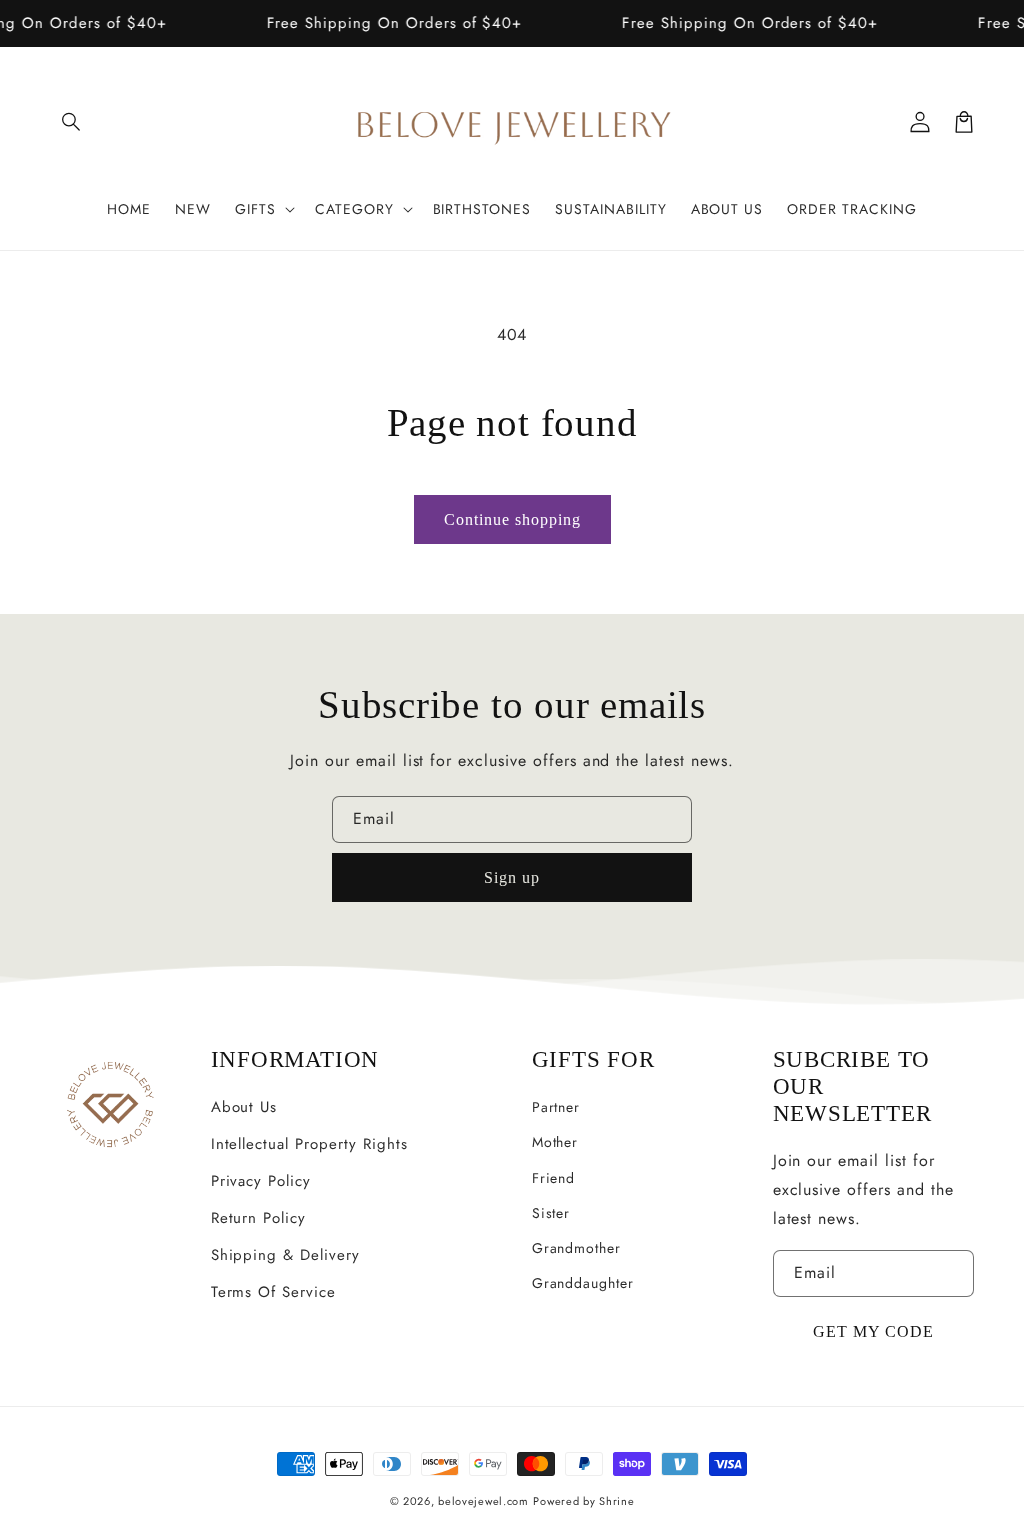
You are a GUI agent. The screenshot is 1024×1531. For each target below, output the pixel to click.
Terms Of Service (273, 1292)
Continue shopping (512, 519)
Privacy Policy (261, 1181)
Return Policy (258, 1218)
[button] (72, 122)
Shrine (616, 1501)
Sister (551, 1213)
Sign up (512, 877)
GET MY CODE (873, 1331)
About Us (244, 1107)
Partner (556, 1107)
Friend (554, 1178)
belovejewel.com (483, 1501)
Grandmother (577, 1248)
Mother (555, 1142)
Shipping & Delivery (285, 1255)
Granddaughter (583, 1283)
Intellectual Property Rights (309, 1144)
